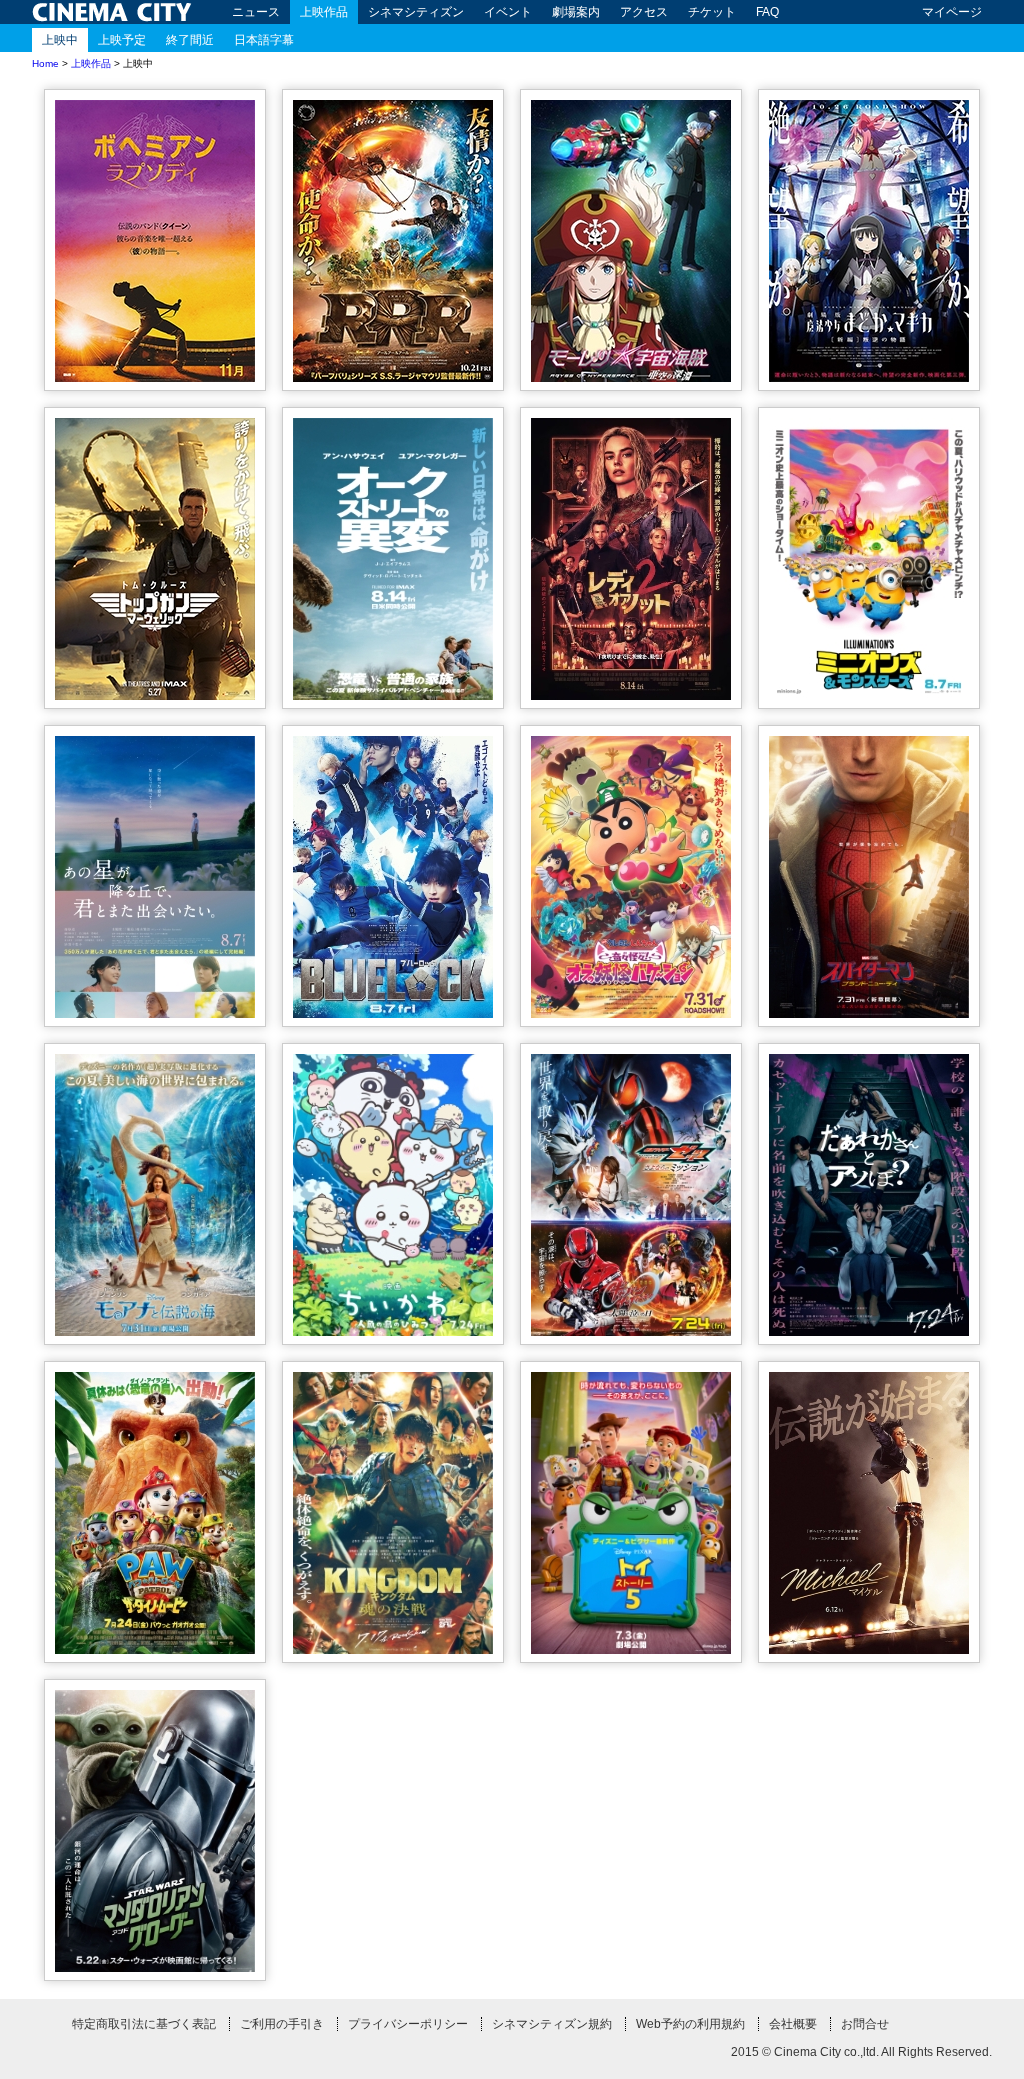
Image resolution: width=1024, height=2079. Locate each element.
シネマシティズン (416, 12)
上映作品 (324, 12)
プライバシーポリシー (408, 2024)
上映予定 (122, 40)
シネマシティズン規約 (552, 2024)
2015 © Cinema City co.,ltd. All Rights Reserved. (861, 2052)
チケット (712, 12)
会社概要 (793, 2024)
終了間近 (190, 40)
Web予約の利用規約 (690, 2024)
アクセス (644, 12)
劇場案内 (576, 12)
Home (45, 63)
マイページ (952, 12)
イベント (508, 12)
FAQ (767, 12)
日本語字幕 (264, 40)
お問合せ (865, 2024)
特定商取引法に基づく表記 (144, 2024)
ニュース (256, 12)
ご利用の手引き (282, 2024)
